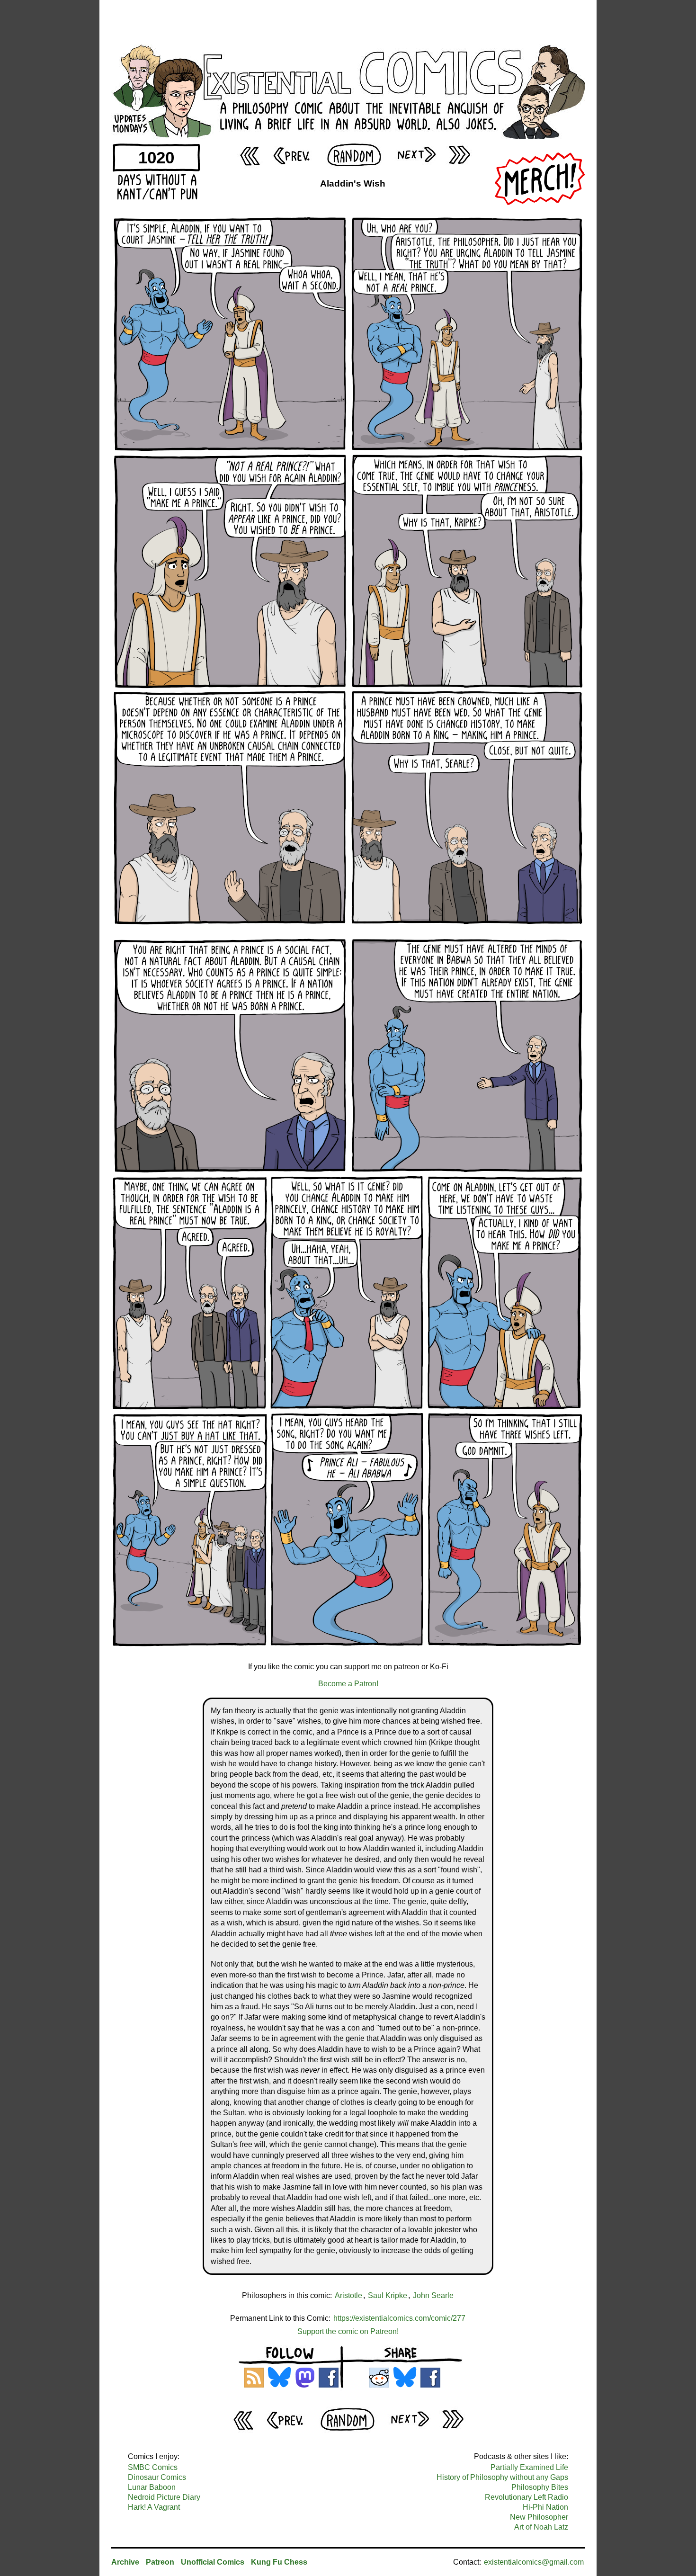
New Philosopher (539, 2517)
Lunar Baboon (152, 2487)
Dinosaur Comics (157, 2477)
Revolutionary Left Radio (526, 2497)
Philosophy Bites (540, 2487)
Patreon (160, 2562)
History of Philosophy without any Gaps (502, 2477)
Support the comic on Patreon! (348, 2331)
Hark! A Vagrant (154, 2507)
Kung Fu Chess (279, 2562)
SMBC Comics (153, 2467)
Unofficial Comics (213, 2562)
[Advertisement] (348, 21)
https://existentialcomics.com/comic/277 (399, 2318)
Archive (125, 2562)
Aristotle (348, 2295)
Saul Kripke (388, 2295)
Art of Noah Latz (541, 2527)
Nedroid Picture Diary (164, 2497)
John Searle (433, 2295)
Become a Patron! (348, 1684)
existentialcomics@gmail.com (534, 2562)
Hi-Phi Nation (545, 2507)
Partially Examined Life (529, 2467)
